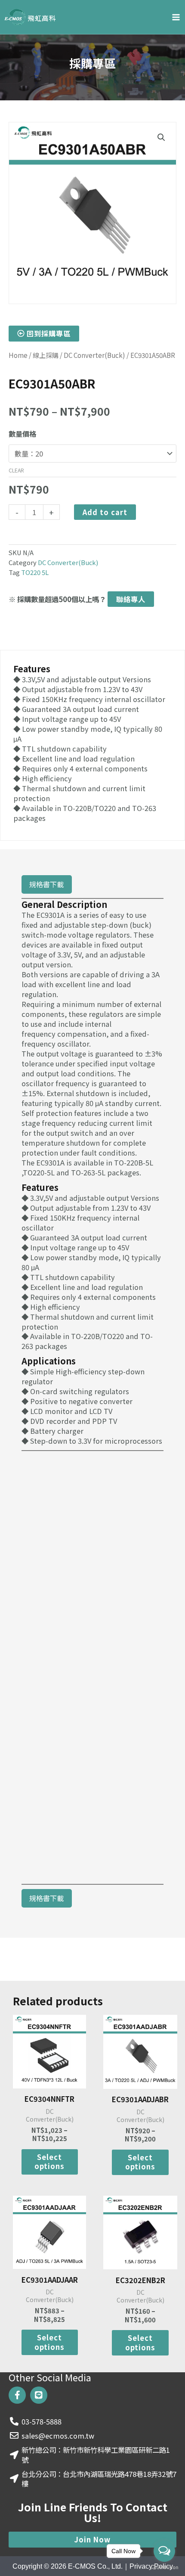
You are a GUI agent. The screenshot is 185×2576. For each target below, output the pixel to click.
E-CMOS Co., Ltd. (95, 2566)
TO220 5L (35, 572)
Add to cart (105, 512)
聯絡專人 (131, 599)
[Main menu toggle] (176, 17)
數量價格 (22, 434)
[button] (161, 137)
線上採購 (46, 355)
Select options (49, 2161)
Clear (16, 470)
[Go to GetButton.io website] (164, 2567)
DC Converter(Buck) (94, 355)
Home (18, 355)
